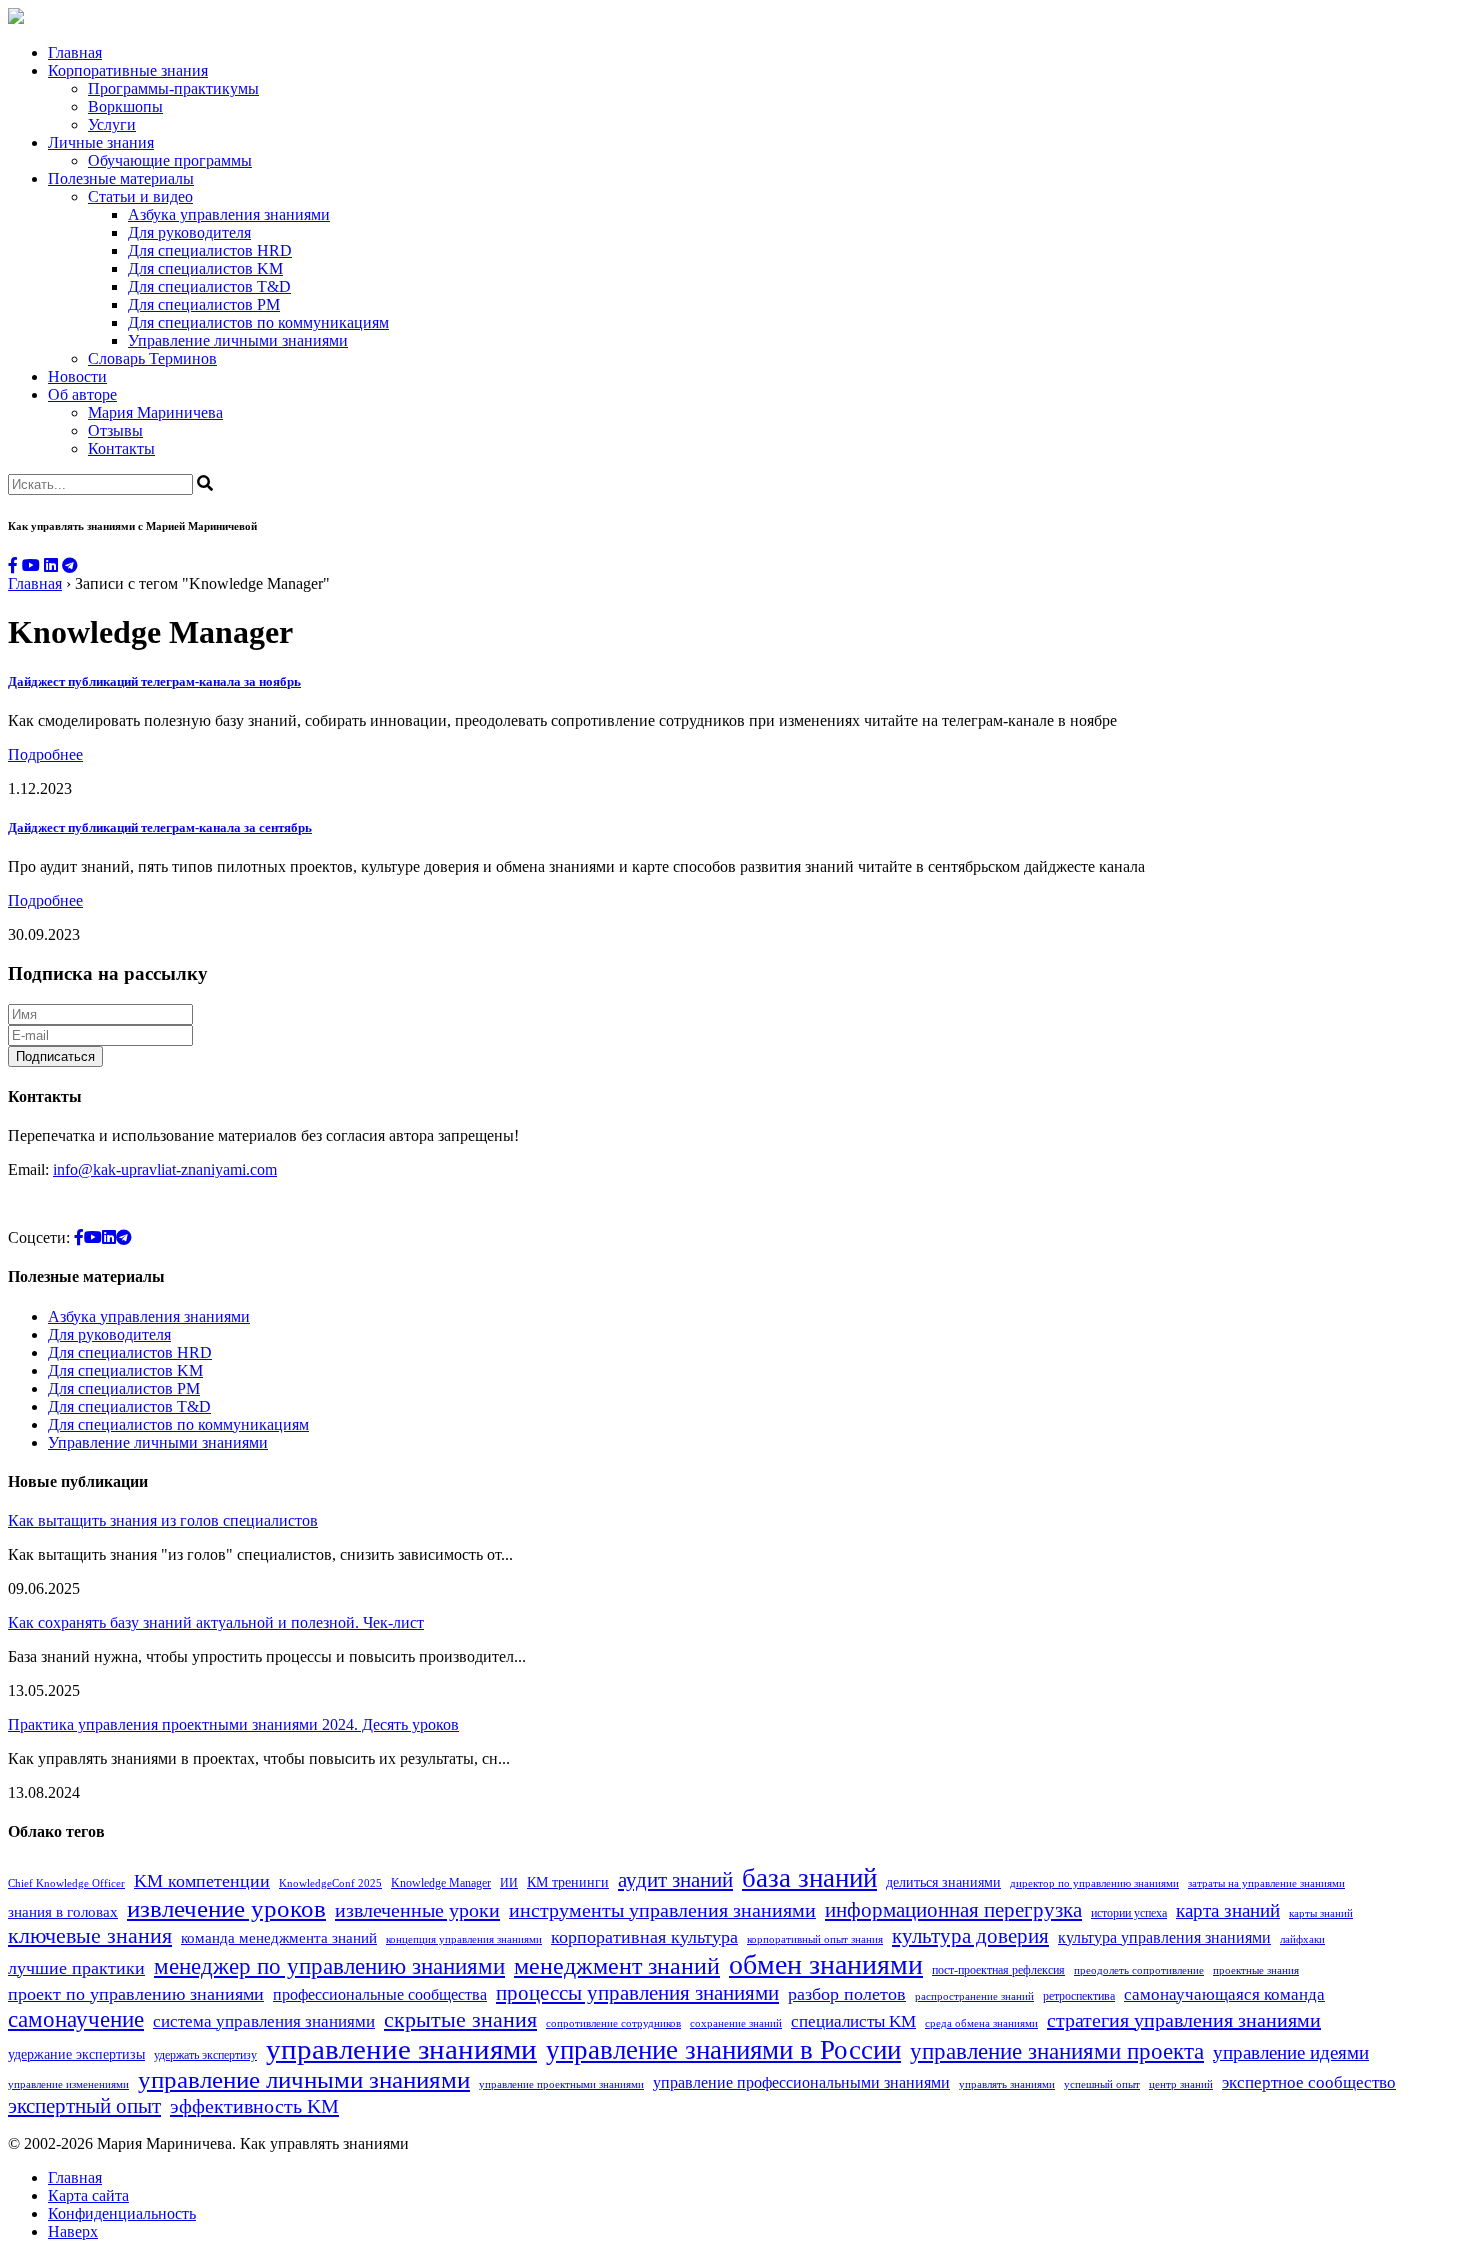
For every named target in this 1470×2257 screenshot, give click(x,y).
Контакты (121, 448)
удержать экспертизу (205, 2055)
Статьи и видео (140, 196)
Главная (75, 52)
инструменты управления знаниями (662, 1910)
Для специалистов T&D (209, 286)
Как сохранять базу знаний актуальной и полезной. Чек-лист (216, 1622)
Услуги (112, 124)
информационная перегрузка (953, 1910)
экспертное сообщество (1309, 2082)
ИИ (509, 1883)
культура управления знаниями (1164, 1937)
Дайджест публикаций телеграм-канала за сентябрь (160, 827)
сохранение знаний (736, 2023)
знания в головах (63, 1911)
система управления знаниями (264, 2021)
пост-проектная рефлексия (998, 1970)
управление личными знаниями (304, 2079)
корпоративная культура (644, 1937)
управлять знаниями (1007, 2084)
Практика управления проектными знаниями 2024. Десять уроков (233, 1724)
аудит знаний (675, 1880)
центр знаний (1181, 2084)
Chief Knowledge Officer (66, 1883)
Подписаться (55, 1056)
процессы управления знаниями (637, 1993)
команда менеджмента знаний (279, 1937)
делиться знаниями (943, 1882)
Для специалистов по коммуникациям (258, 322)
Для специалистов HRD (210, 250)
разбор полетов (847, 1994)
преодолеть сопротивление (1139, 1970)
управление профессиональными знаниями (801, 2082)
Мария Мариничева (155, 412)
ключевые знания (90, 1935)
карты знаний (1321, 1913)
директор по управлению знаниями (1094, 1883)
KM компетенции (202, 1881)
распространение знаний (974, 1996)
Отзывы (115, 430)
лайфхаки (1302, 1939)
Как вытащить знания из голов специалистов (163, 1520)
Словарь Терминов (152, 358)
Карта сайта (88, 2195)
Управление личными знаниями (238, 340)
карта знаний (1228, 1910)
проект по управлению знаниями (136, 1994)
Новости (77, 376)
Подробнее (45, 754)
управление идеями (1291, 2052)
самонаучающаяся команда (1224, 1994)
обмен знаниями (826, 1964)
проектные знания (1256, 1970)
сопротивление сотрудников (613, 2023)
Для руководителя (189, 232)
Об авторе (82, 394)
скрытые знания (460, 2019)
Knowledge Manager (441, 1883)
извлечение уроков (226, 1908)
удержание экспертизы (76, 2054)
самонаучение (76, 2019)
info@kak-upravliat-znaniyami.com (165, 1169)
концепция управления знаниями (464, 1939)
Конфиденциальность (122, 2213)
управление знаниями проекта (1057, 2051)
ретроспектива (1079, 1996)
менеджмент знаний (617, 1966)
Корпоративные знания (128, 70)
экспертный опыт (84, 2106)
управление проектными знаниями (561, 2084)
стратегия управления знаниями (1184, 2020)
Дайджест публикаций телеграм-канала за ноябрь (154, 681)
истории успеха (1129, 1913)
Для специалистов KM (205, 268)
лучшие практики (76, 1968)
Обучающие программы (170, 160)
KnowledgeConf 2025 (330, 1883)
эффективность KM (254, 2106)
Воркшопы (125, 106)
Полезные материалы (121, 178)
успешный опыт (1102, 2084)
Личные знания (101, 142)
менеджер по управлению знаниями (329, 1966)
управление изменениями (68, 2084)
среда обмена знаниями (981, 2023)
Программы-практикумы (173, 88)
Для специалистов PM (204, 304)
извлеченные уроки (417, 1910)
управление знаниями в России (723, 2050)
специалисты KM (853, 2021)
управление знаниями (401, 2049)
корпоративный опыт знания (815, 1939)
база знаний (809, 1878)
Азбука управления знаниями (229, 214)
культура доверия (970, 1936)
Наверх (73, 2231)
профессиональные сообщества (380, 1994)
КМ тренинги (568, 1882)
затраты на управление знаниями (1266, 1883)
